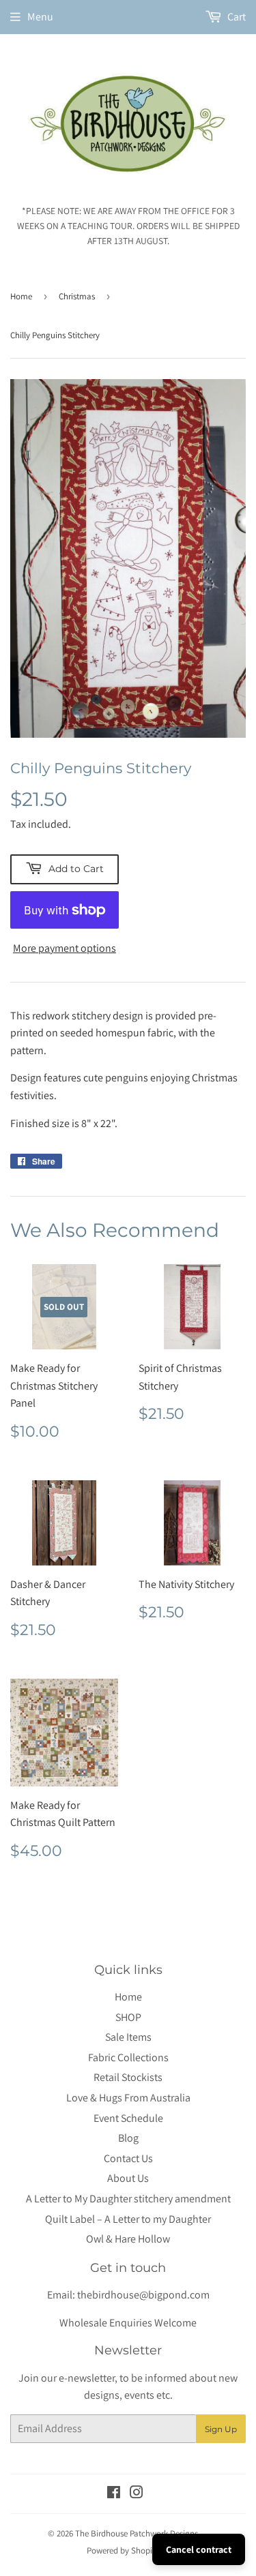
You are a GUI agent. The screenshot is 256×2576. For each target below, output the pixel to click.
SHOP (128, 2017)
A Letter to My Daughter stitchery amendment (128, 2199)
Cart (236, 17)
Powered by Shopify (123, 2550)
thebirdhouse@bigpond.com (143, 2295)
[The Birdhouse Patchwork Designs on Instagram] (137, 2494)
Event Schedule (128, 2118)
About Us (128, 2178)
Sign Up (221, 2429)
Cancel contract (199, 2549)
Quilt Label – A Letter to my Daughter (128, 2219)
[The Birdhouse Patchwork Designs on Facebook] (114, 2494)
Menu (40, 17)
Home (21, 296)
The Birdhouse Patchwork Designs (137, 2533)
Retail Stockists (128, 2077)
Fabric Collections (128, 2057)
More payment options (65, 948)
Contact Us (128, 2158)
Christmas (77, 296)
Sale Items (128, 2037)
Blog (128, 2138)
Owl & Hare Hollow (128, 2239)
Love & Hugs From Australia (128, 2098)
